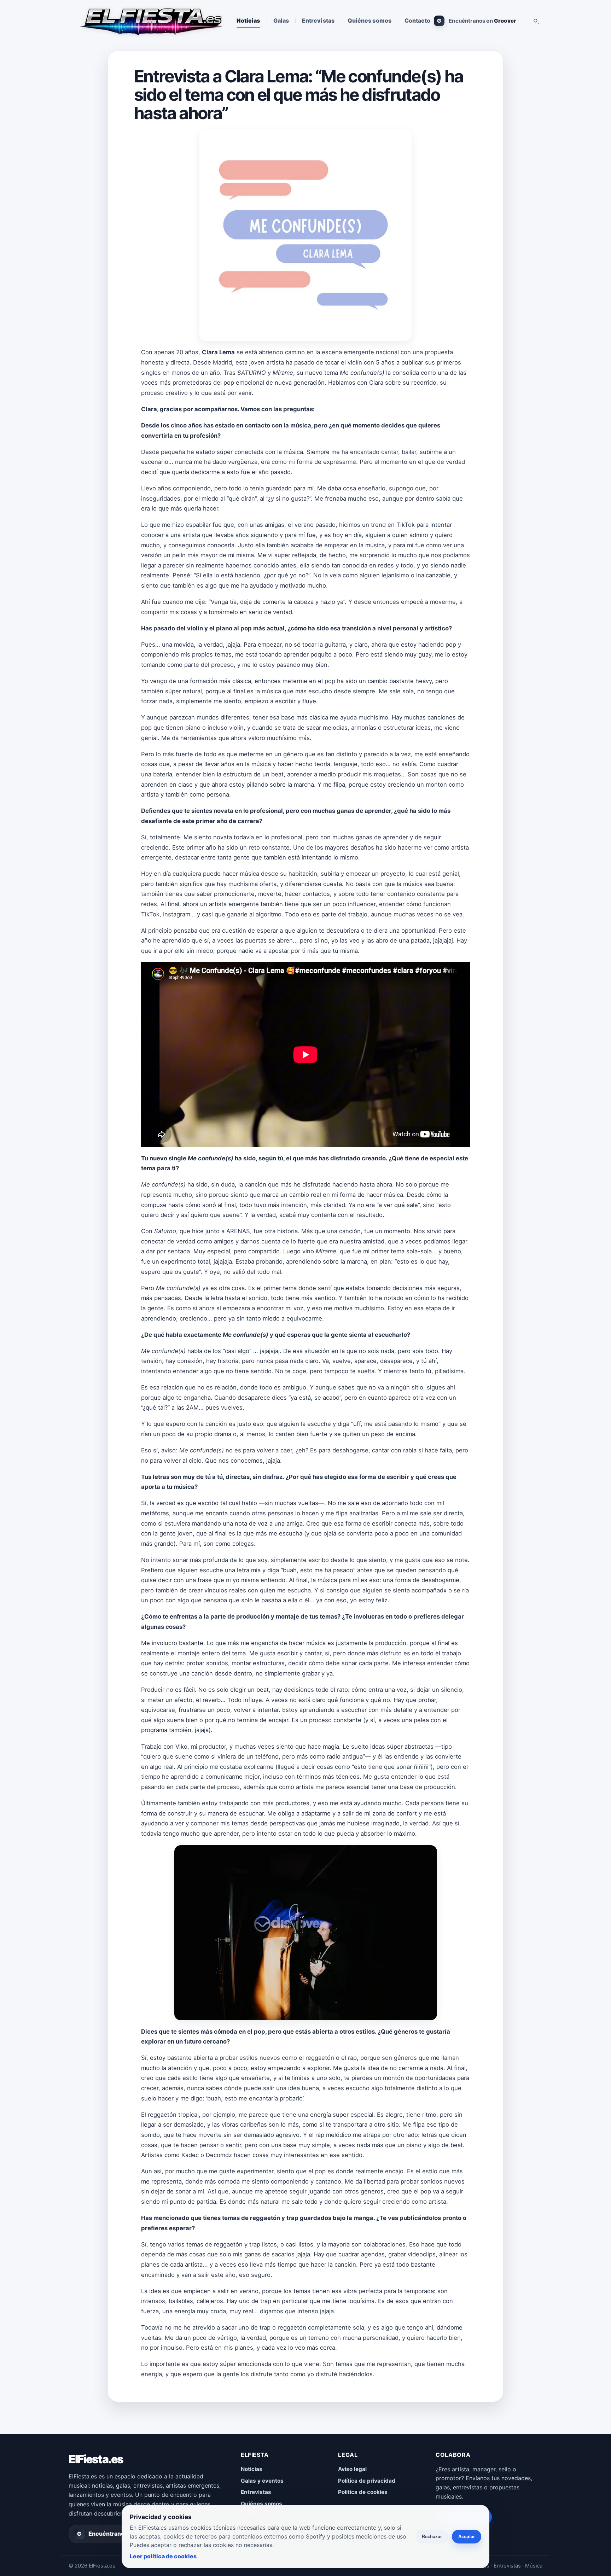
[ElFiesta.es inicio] (150, 21)
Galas (281, 21)
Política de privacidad (367, 2481)
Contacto (418, 21)
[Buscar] (536, 21)
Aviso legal (352, 2469)
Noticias (248, 21)
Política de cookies (363, 2492)
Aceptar (467, 2537)
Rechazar (432, 2537)
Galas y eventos (262, 2481)
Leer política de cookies (163, 2556)
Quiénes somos (369, 21)
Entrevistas (318, 21)
